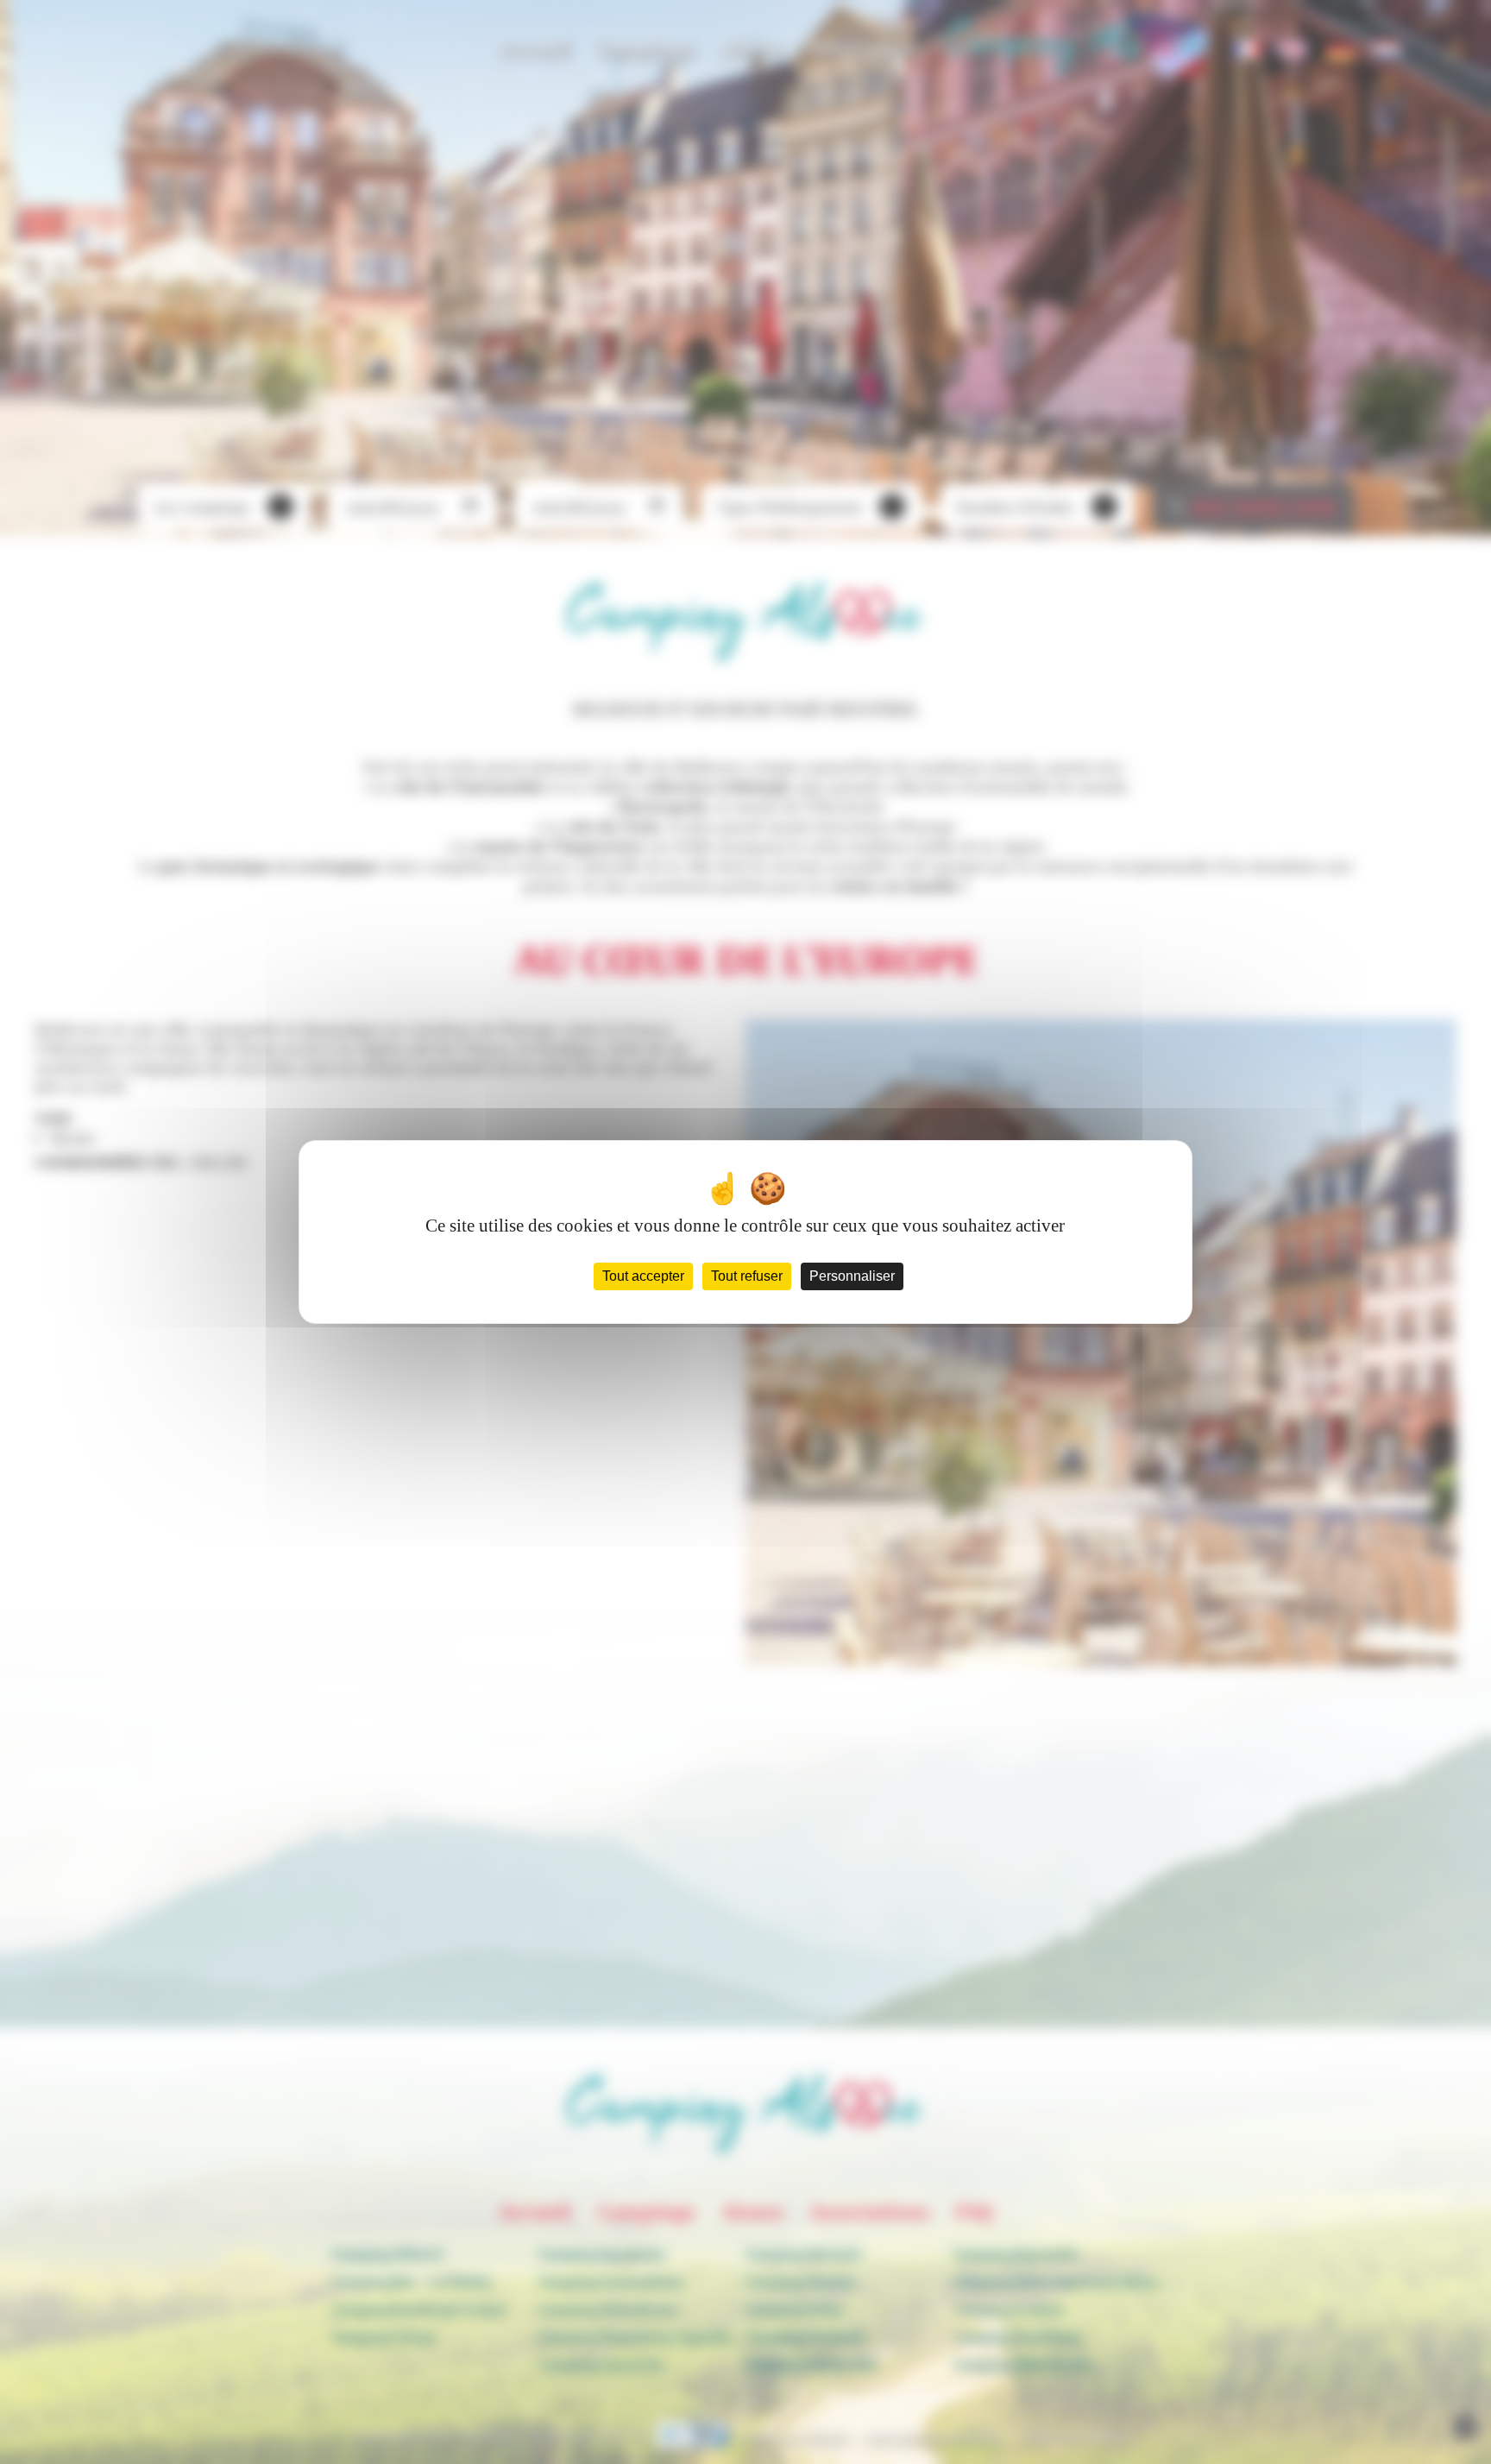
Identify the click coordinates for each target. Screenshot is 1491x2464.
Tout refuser (747, 1276)
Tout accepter (643, 1276)
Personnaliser (852, 1276)
